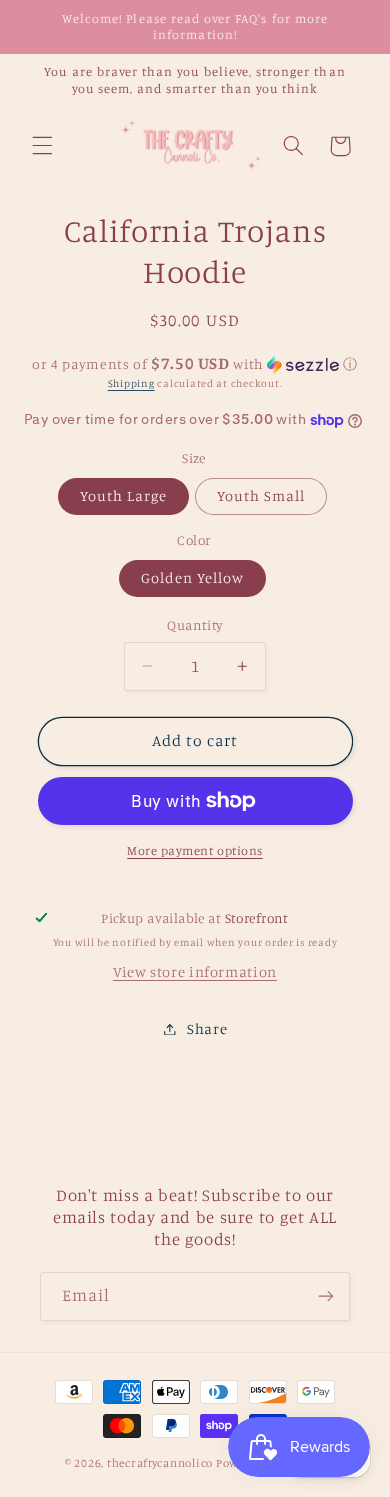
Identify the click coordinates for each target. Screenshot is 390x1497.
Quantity (194, 625)
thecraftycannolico (160, 1463)
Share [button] (207, 1028)
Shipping (131, 383)
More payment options (195, 850)
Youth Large (124, 495)
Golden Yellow (193, 577)
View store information (195, 971)
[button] (42, 146)
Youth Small (261, 495)
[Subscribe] (326, 1296)
